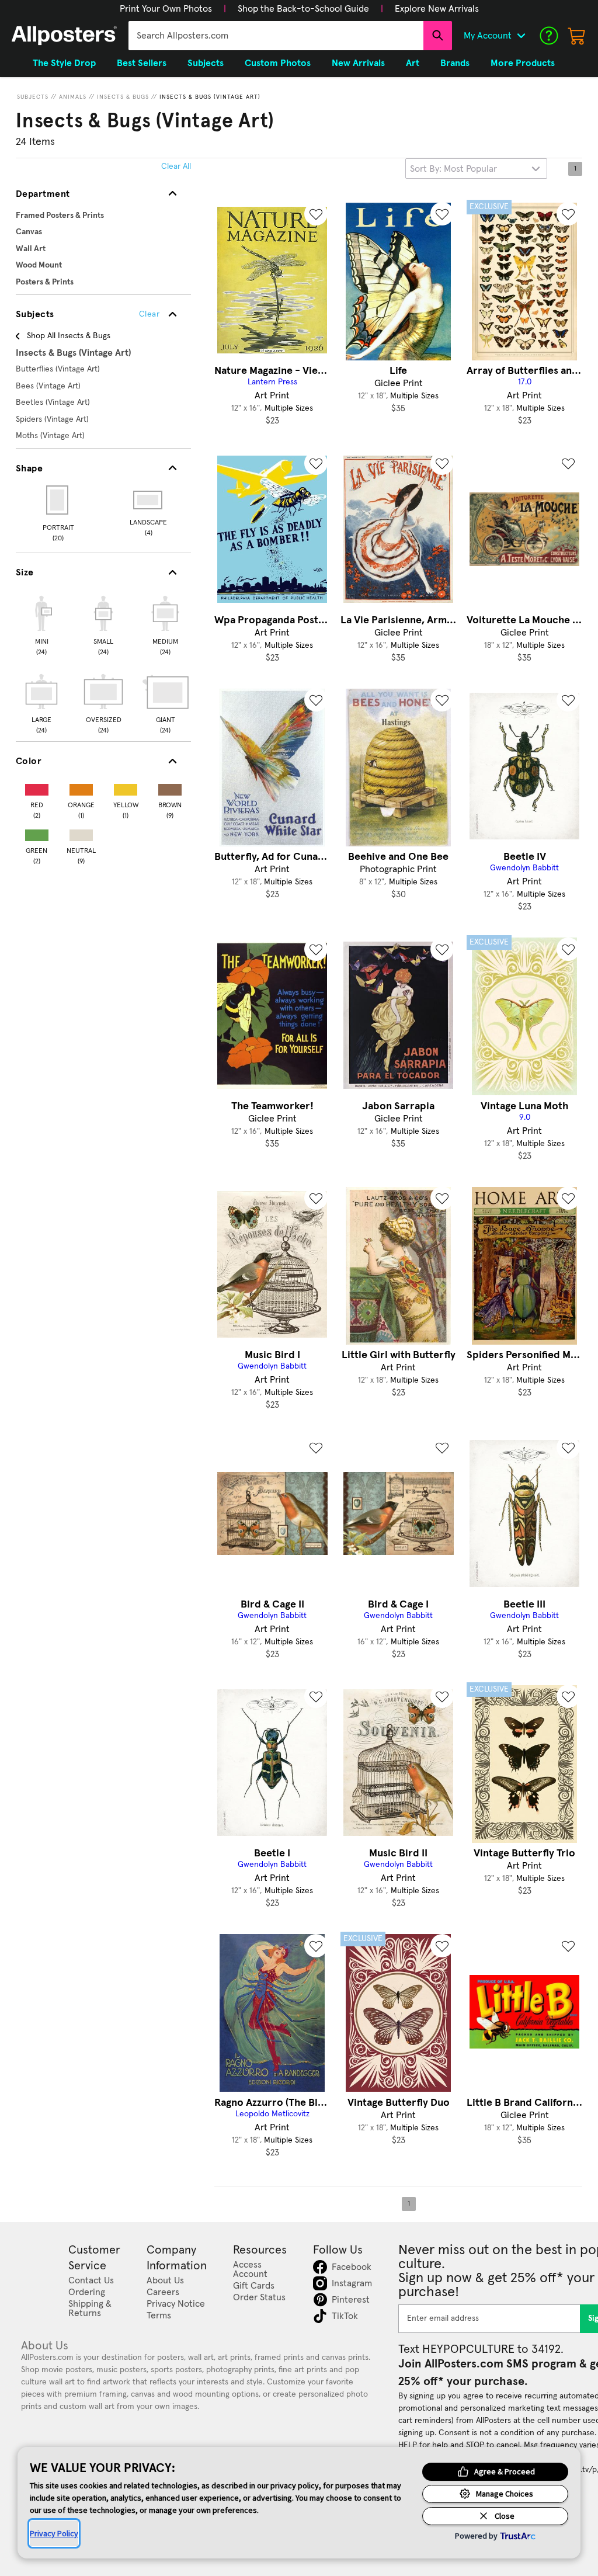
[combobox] (276, 36)
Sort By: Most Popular (453, 169)
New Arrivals (358, 63)
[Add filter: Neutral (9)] (81, 833)
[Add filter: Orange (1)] (81, 787)
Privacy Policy (54, 2533)
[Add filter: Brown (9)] (170, 787)
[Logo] (64, 36)
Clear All (176, 166)
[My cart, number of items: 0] (577, 36)
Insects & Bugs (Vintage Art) (210, 97)
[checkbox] (41, 624)
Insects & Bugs (123, 97)
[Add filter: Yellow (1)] (126, 787)
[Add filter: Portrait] (58, 500)
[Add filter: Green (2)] (37, 833)
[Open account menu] (521, 36)
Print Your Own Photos (166, 9)
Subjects (33, 97)
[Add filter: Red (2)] (37, 787)
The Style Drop (64, 63)
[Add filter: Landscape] (149, 500)
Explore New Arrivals (437, 9)
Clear (149, 314)
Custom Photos (278, 63)
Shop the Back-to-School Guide (303, 9)
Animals (73, 97)
